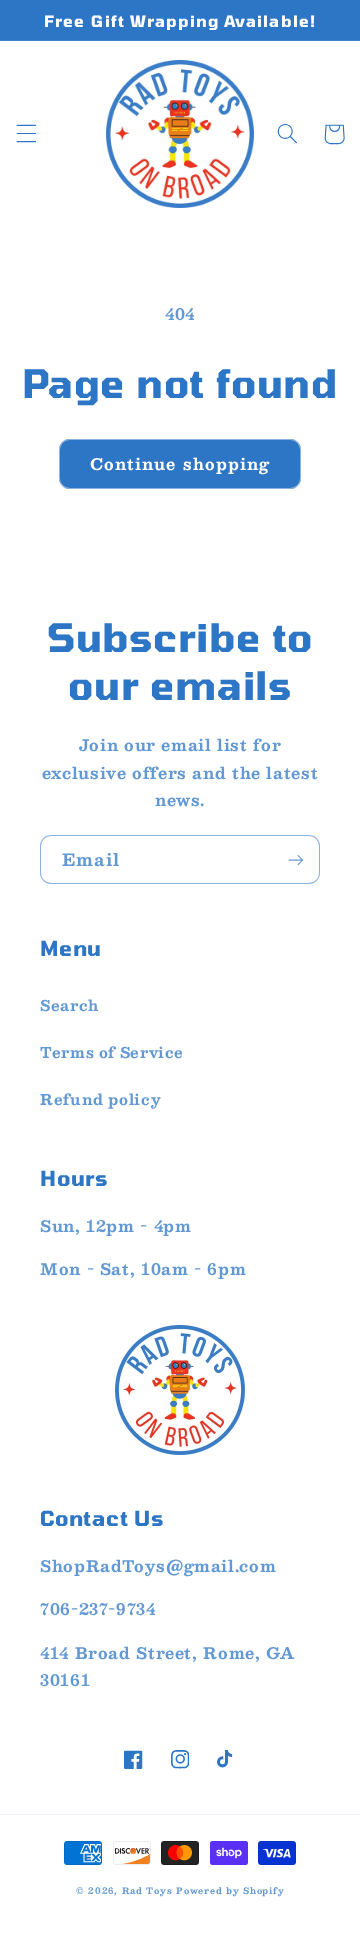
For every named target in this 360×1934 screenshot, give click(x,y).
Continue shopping (180, 463)
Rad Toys (147, 1890)
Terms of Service (112, 1052)
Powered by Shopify (230, 1890)
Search (69, 1005)
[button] (26, 134)
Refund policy (100, 1099)
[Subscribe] (296, 859)
